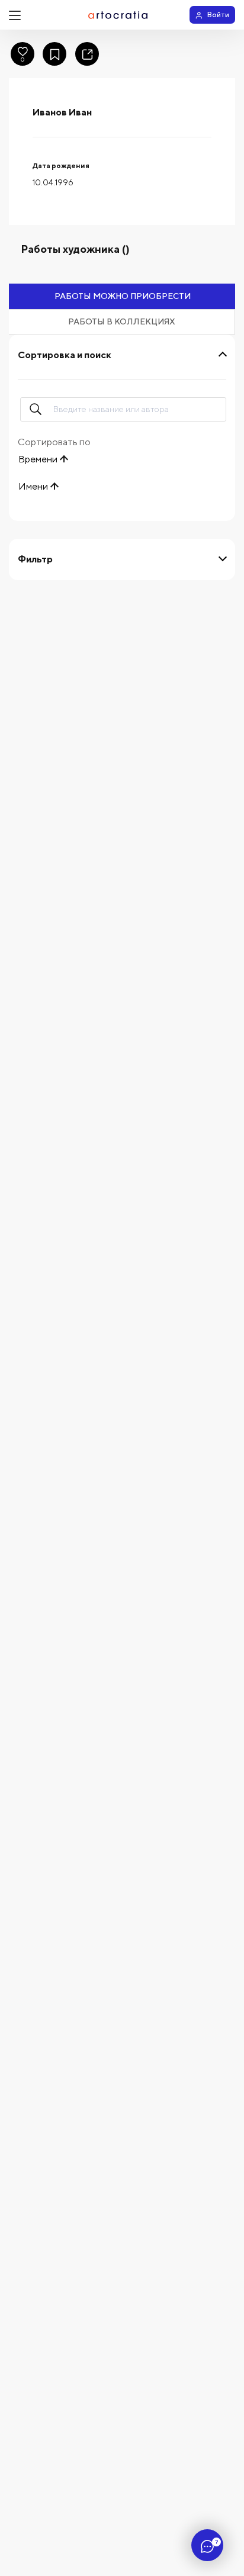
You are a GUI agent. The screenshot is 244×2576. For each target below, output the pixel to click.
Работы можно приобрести (123, 296)
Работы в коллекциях (122, 321)
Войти (218, 15)
